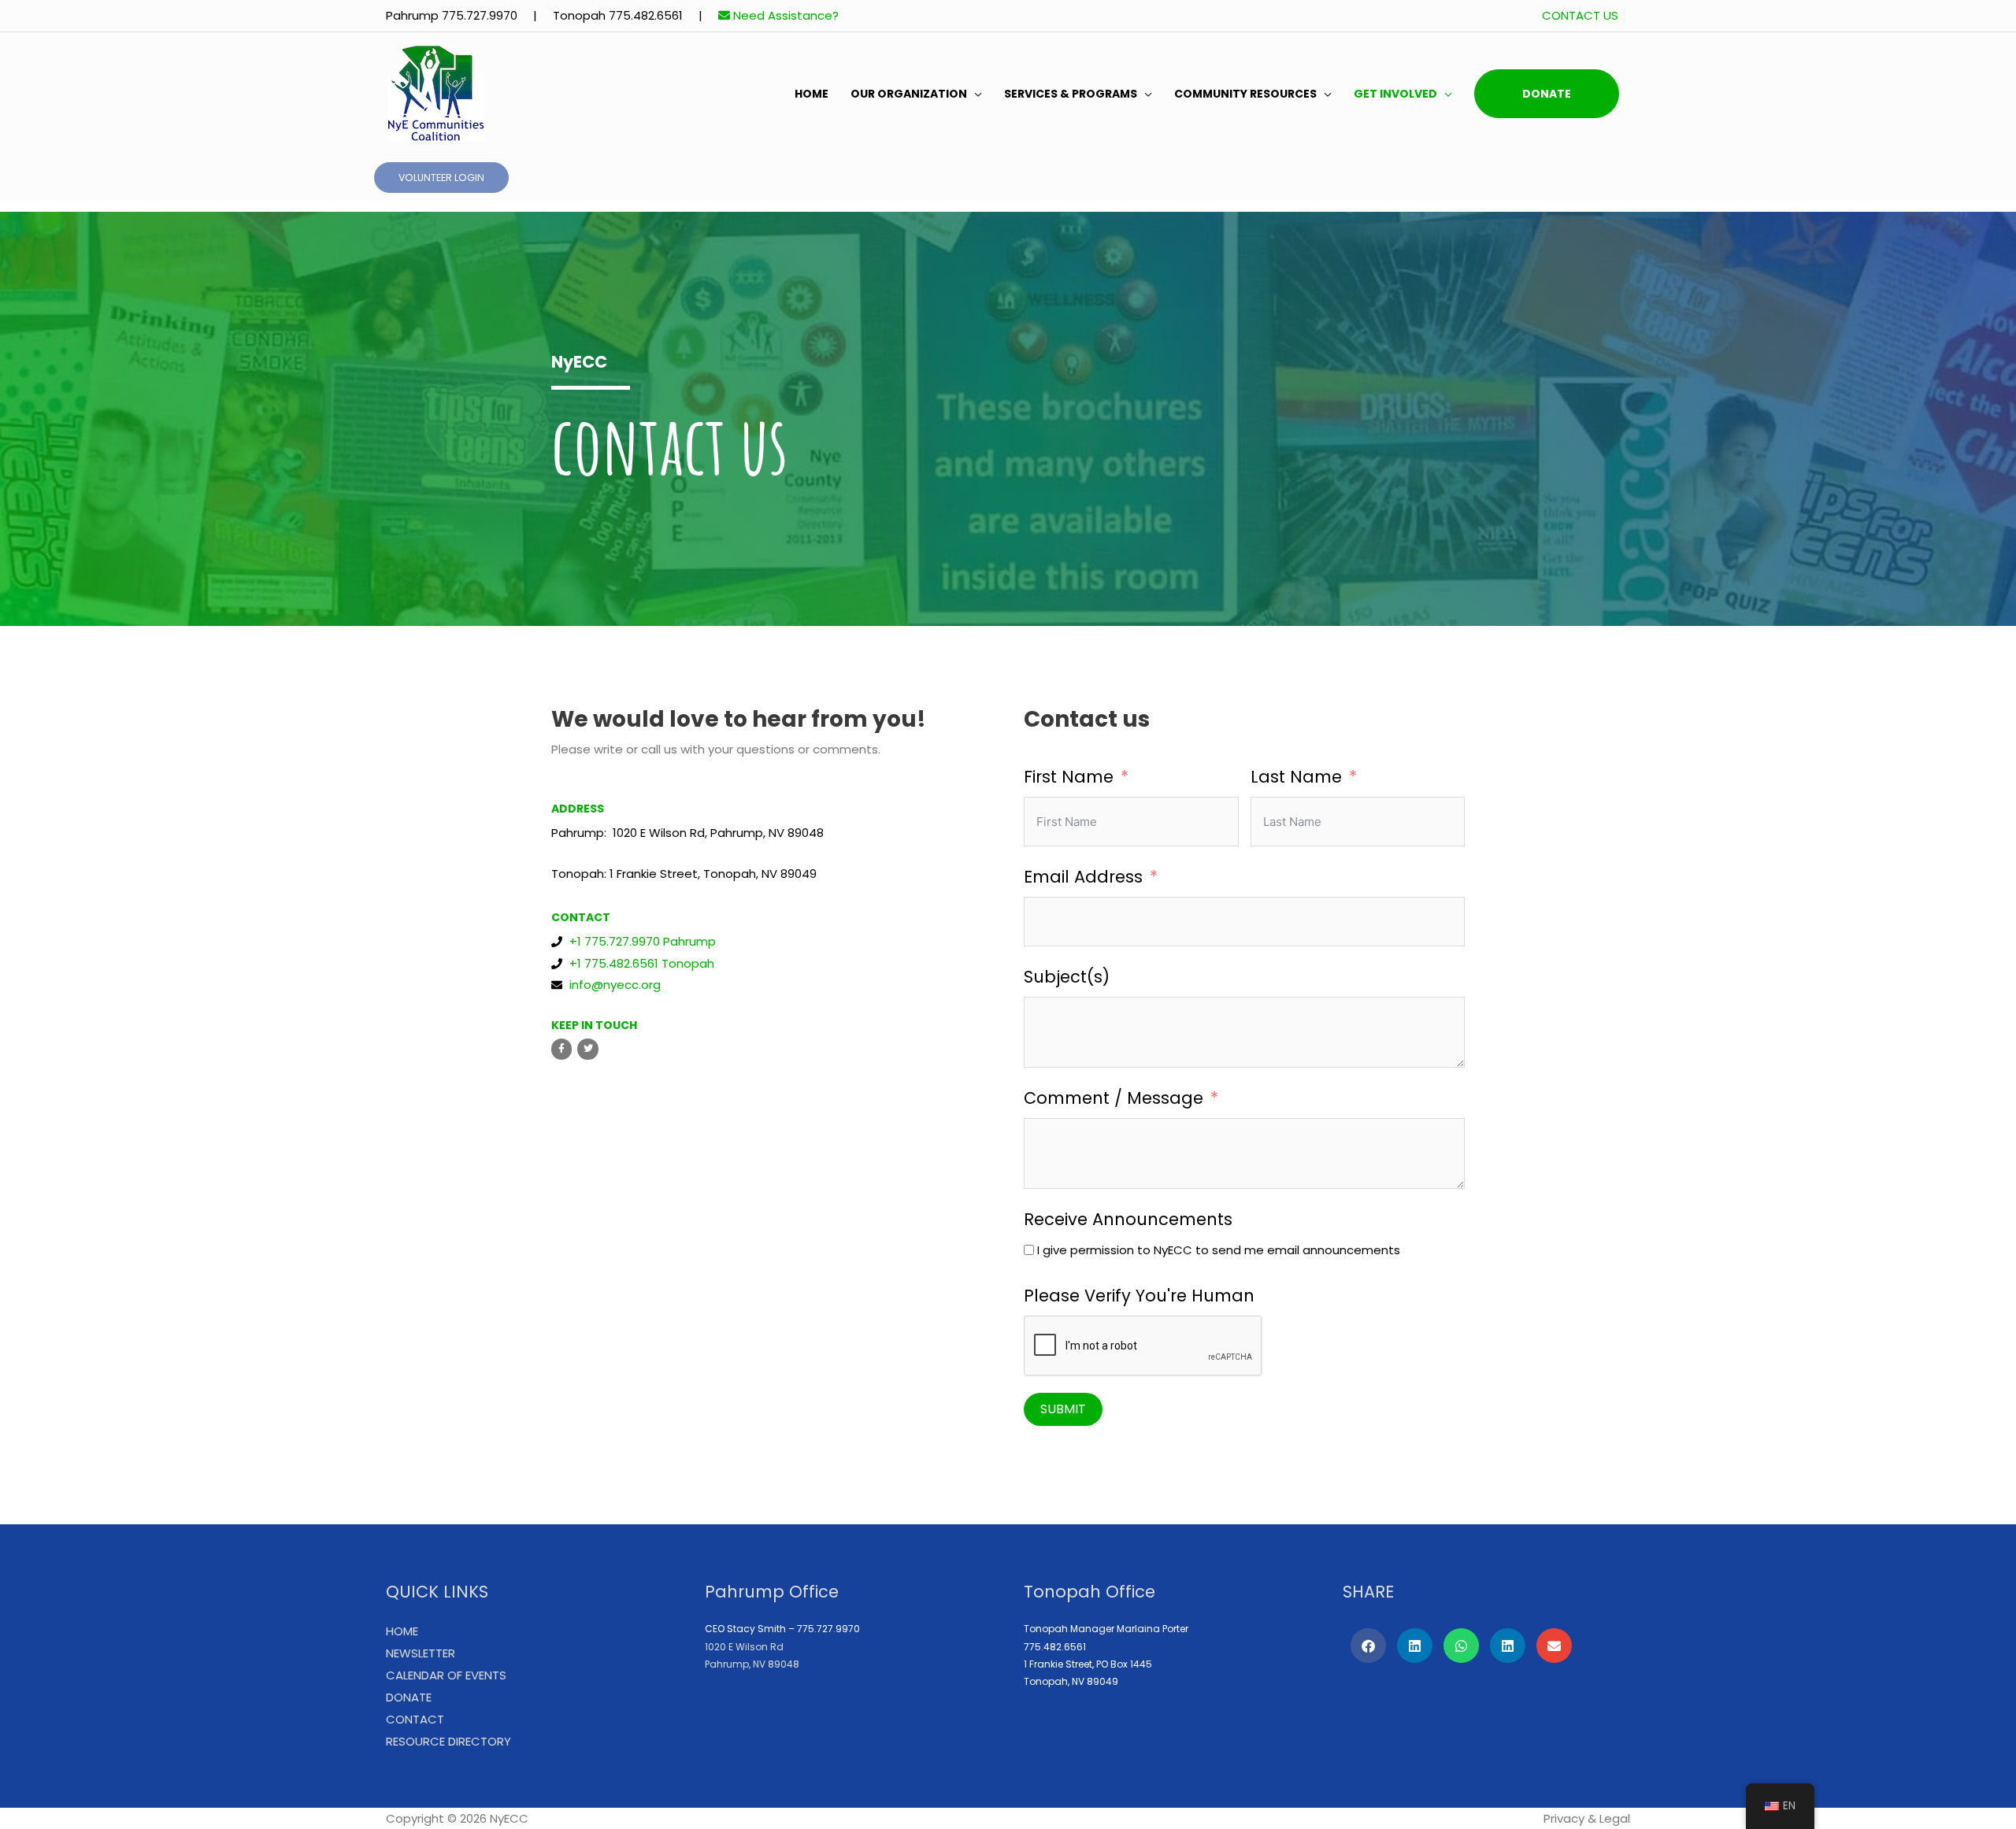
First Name (1069, 777)
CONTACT (415, 1719)
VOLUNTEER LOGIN (441, 178)
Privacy (1564, 1818)
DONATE (1547, 94)
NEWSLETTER (421, 1653)
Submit (1063, 1409)
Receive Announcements (1128, 1219)
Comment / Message (1114, 1098)
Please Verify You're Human (1139, 1296)
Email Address (1083, 877)
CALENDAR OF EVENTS (446, 1675)
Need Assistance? (784, 15)
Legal (1615, 1818)
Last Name (1296, 777)
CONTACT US (1580, 15)
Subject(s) (1067, 977)
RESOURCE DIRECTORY (448, 1741)
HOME (812, 94)
